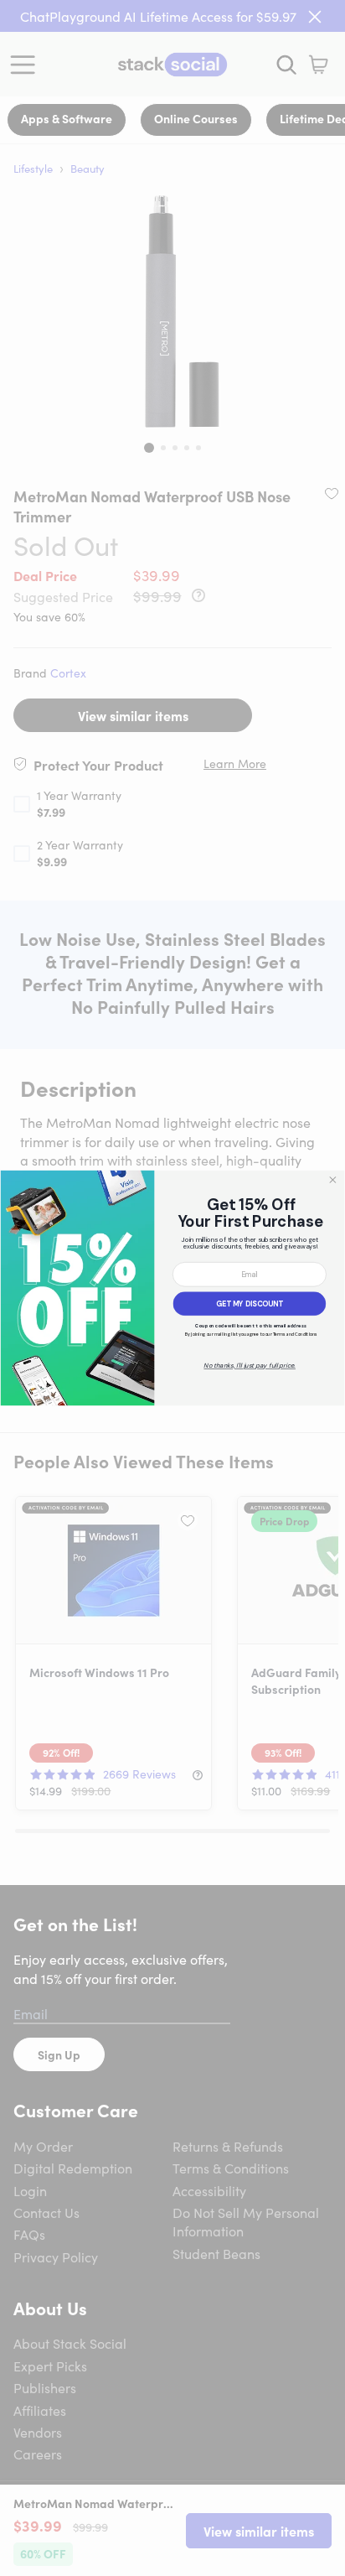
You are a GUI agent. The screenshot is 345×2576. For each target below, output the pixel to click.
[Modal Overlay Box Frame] (172, 1288)
